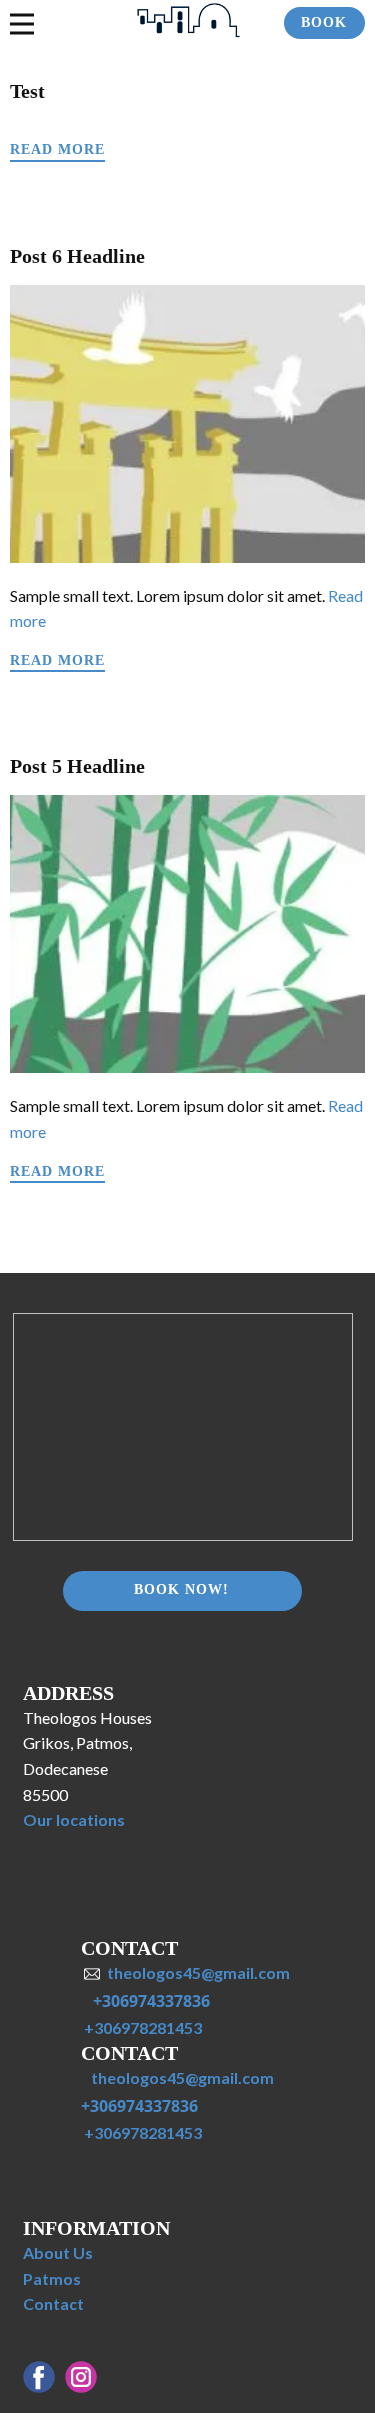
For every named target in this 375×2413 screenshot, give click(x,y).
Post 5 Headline (77, 766)
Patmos (52, 2278)
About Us (58, 2252)
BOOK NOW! (181, 1589)
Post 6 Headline (77, 256)
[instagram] (81, 2377)
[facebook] (39, 2377)
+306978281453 (141, 2027)
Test (27, 91)
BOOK (324, 22)
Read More (57, 149)
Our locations (74, 1819)
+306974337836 (151, 2001)
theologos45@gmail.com (198, 1972)
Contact (53, 2303)
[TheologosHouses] (187, 21)
